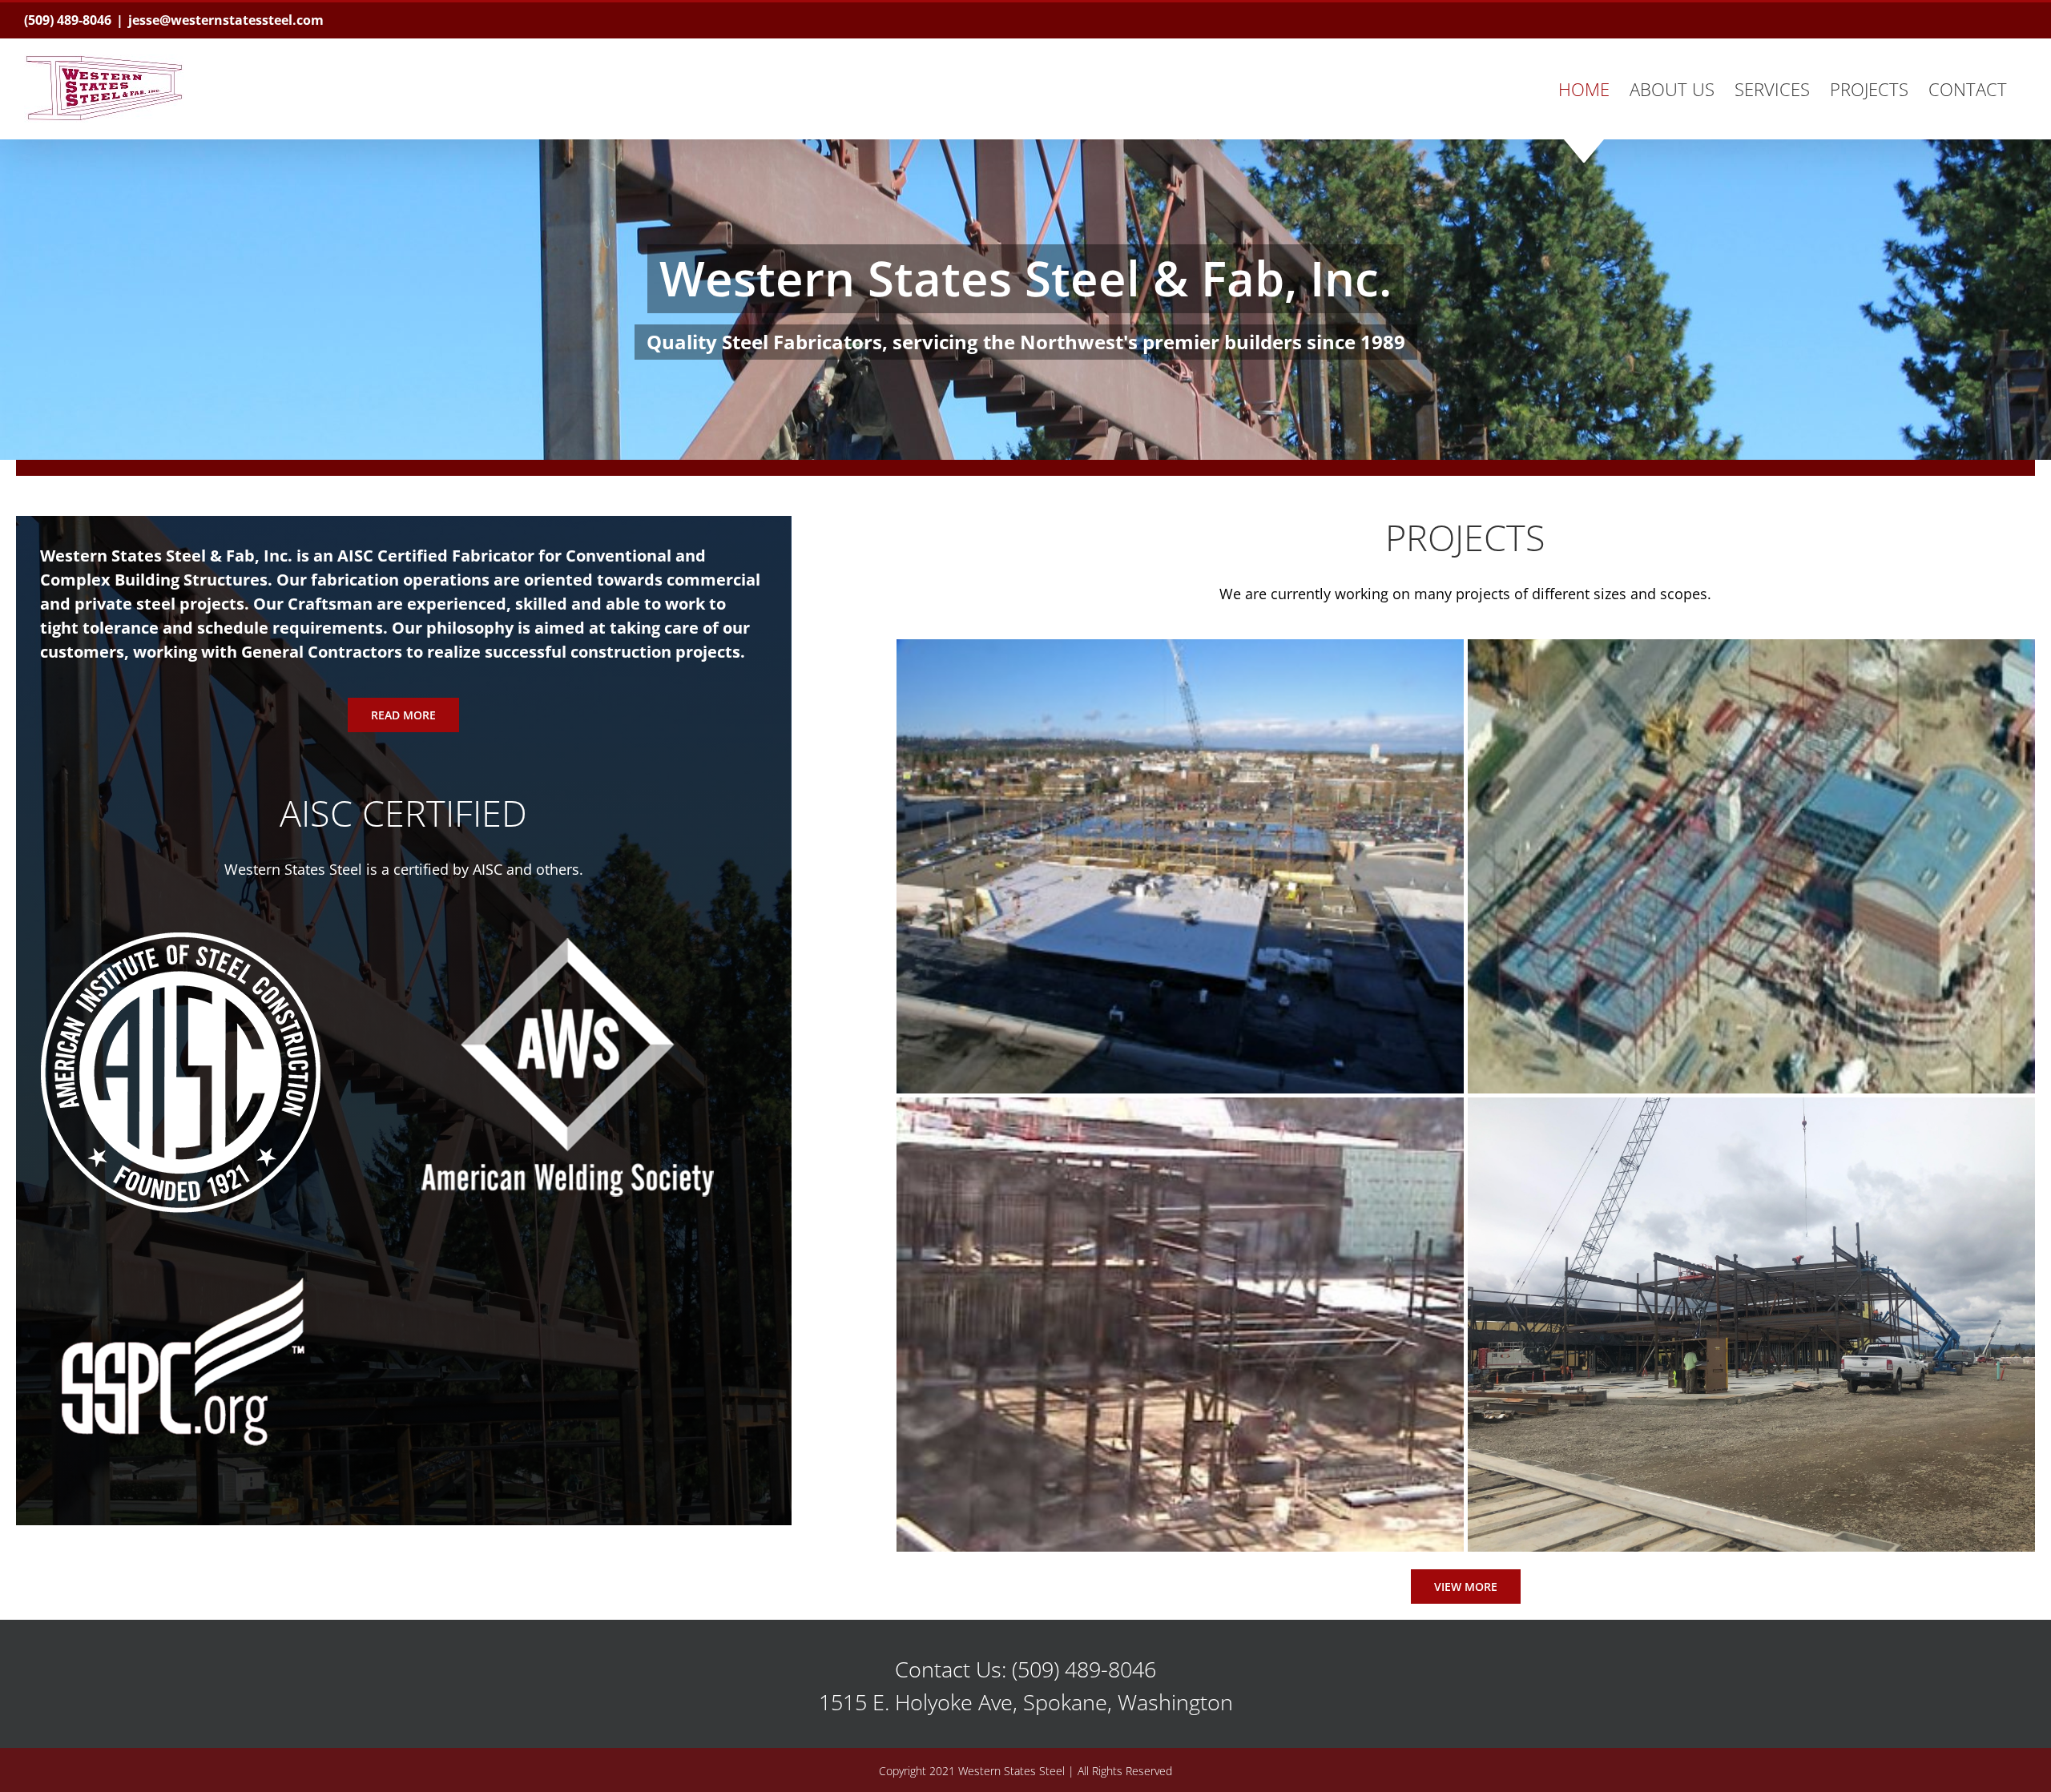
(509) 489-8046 (68, 20)
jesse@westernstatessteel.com (226, 20)
